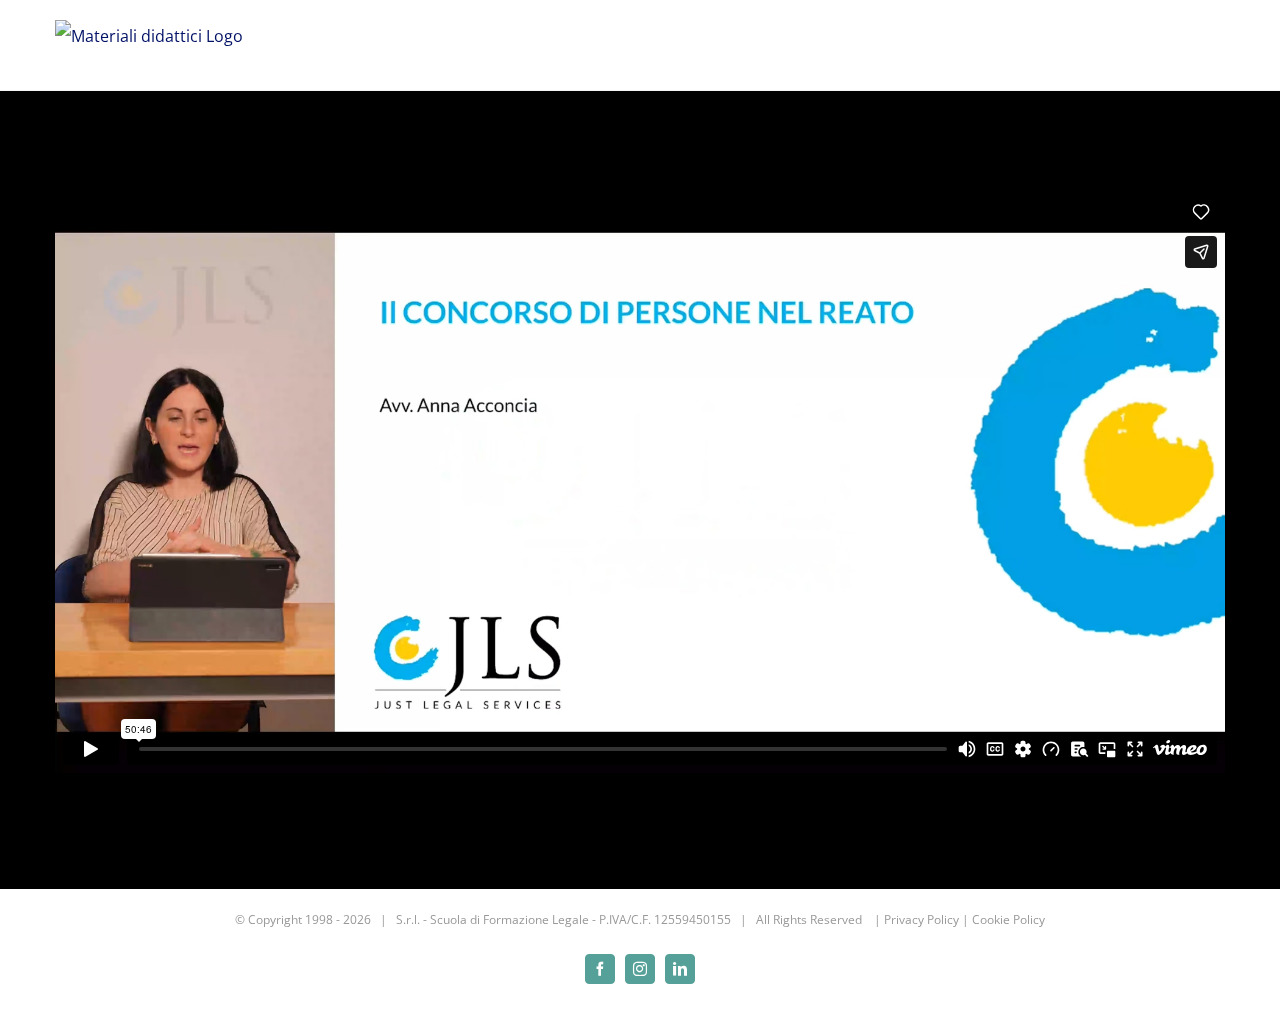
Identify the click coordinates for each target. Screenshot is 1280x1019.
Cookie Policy (1008, 919)
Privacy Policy (921, 919)
